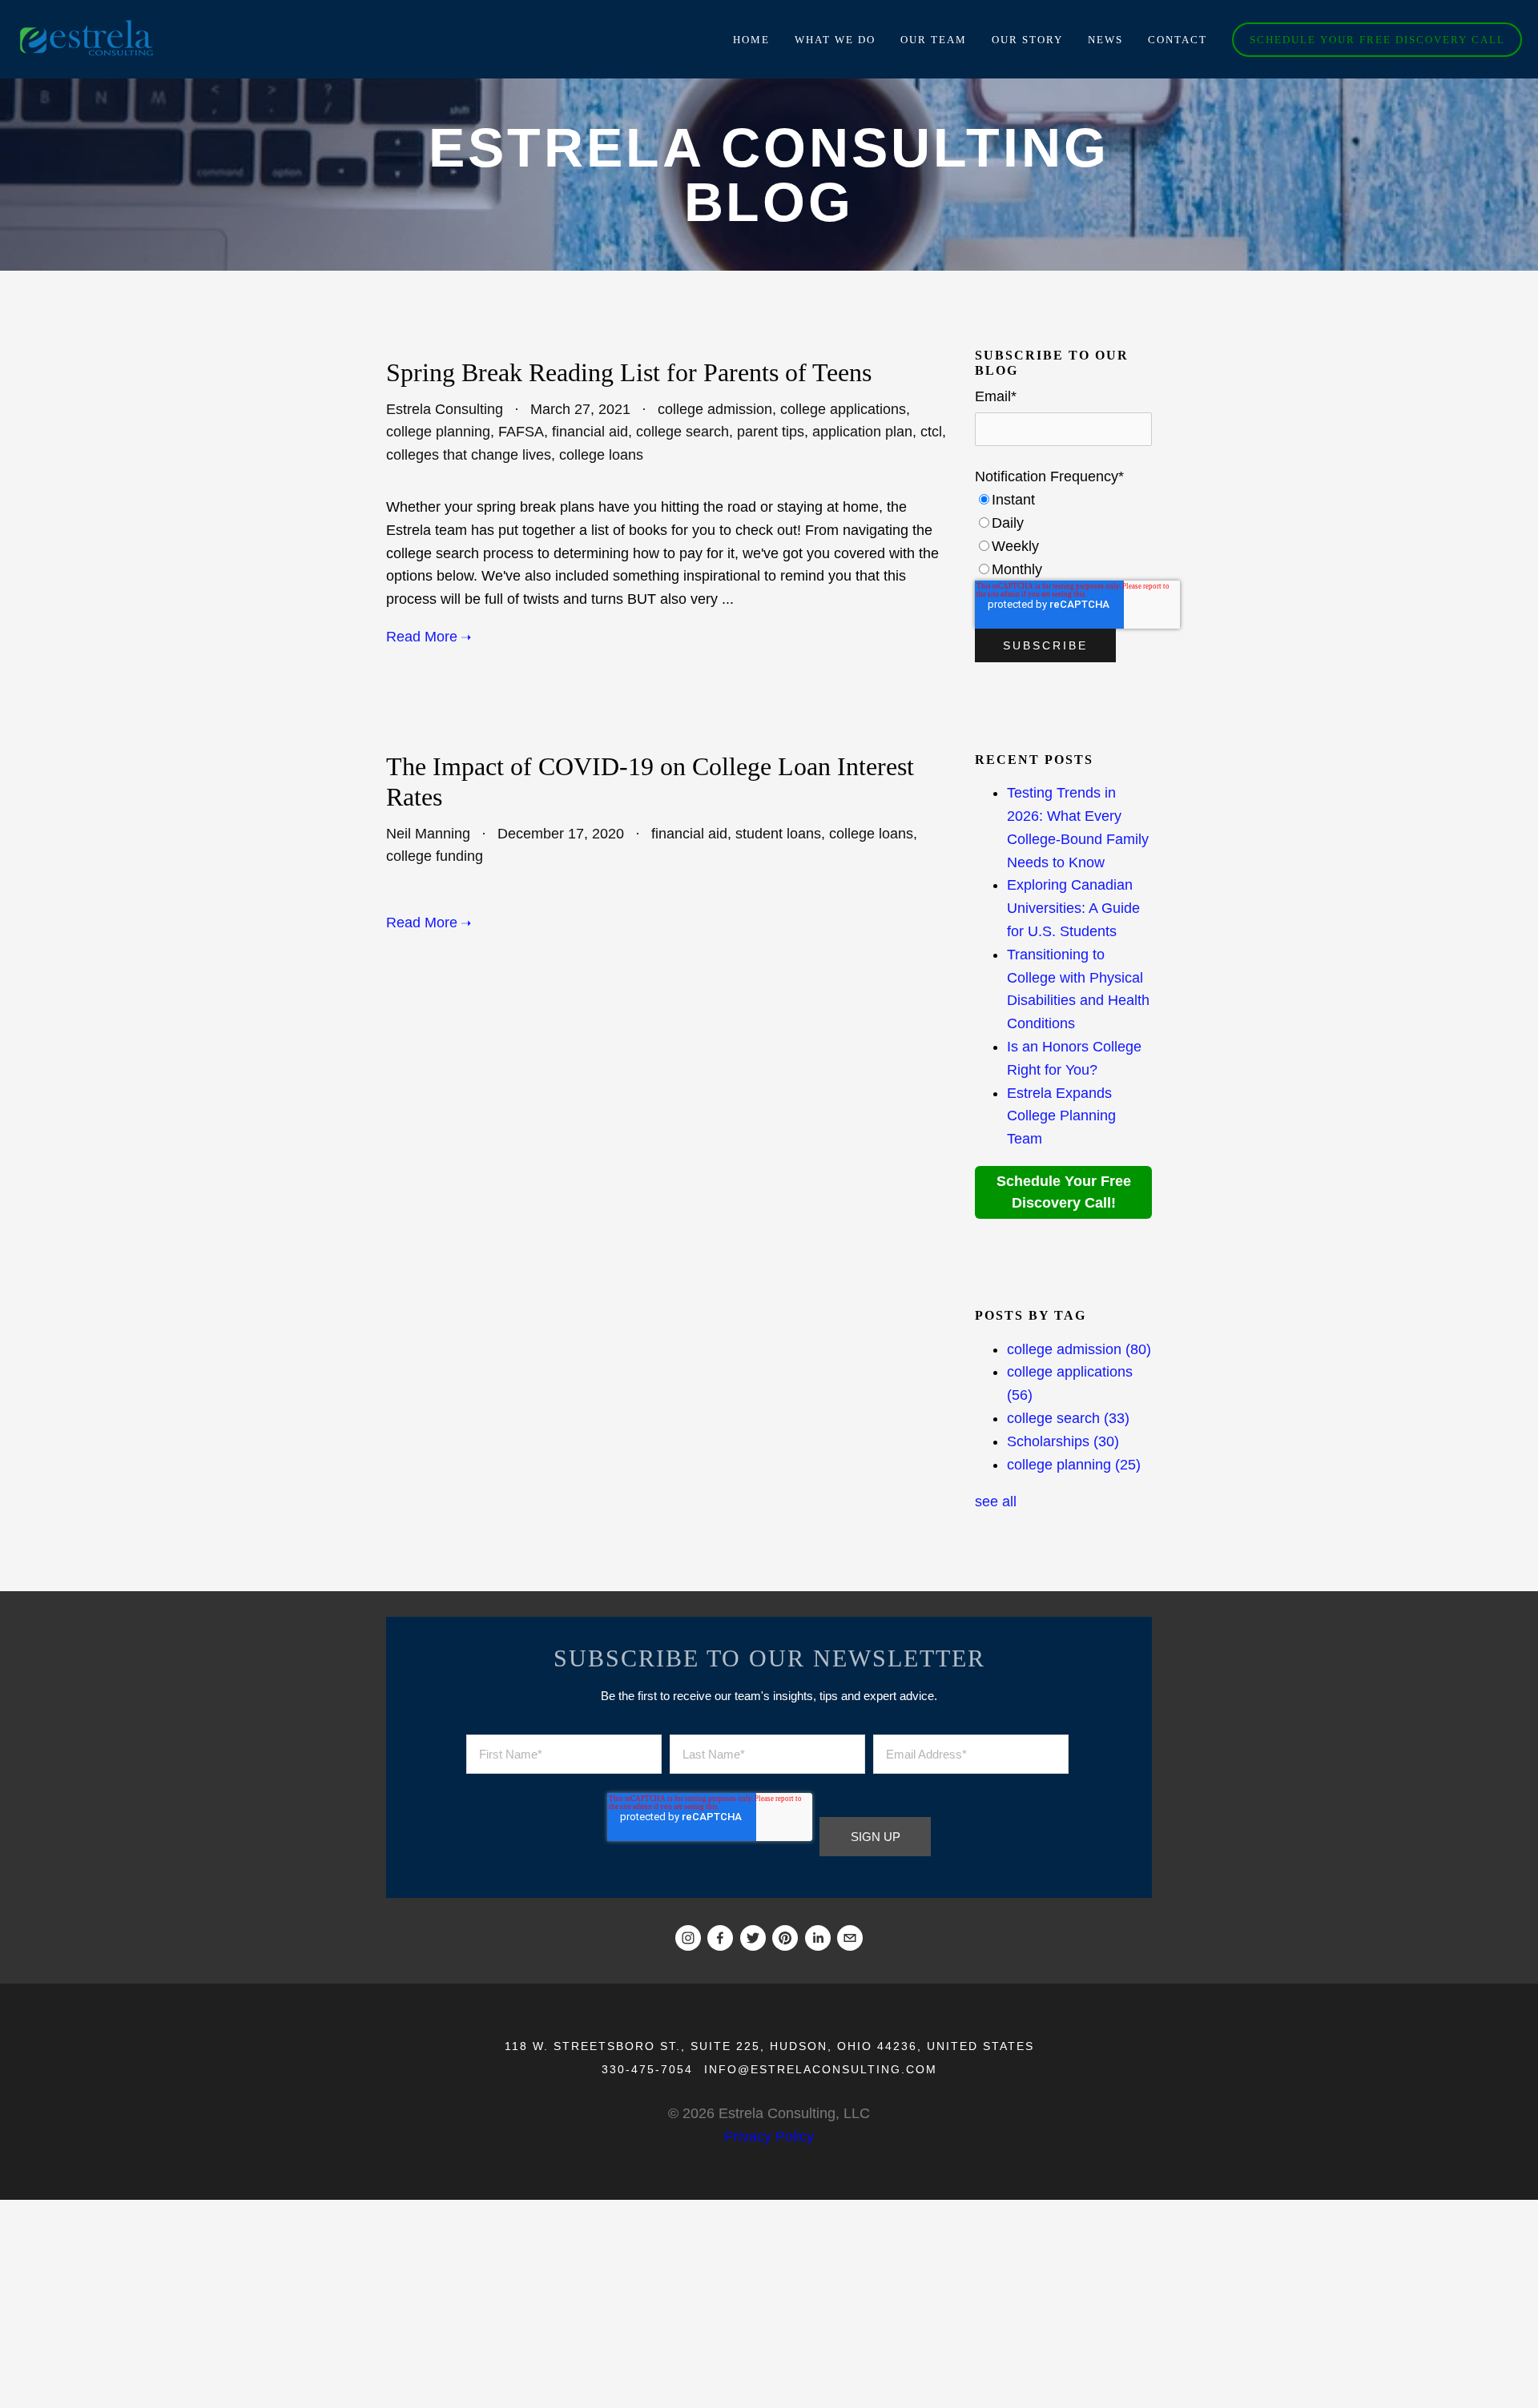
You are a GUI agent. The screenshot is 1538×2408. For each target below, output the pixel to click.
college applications (843, 409)
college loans (601, 455)
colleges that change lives (469, 455)
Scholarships (1063, 1441)
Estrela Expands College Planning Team (1061, 1116)
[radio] (1063, 500)
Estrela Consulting (445, 409)
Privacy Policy (769, 2137)
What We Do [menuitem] (835, 40)
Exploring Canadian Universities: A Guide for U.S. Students (1073, 908)
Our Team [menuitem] (934, 40)
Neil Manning (428, 834)
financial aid (590, 432)
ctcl (931, 432)
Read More (422, 637)
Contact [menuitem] (1178, 40)
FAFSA (521, 432)
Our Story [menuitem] (1027, 40)
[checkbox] (1063, 535)
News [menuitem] (1105, 40)
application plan (862, 432)
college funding (435, 856)
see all (996, 1501)
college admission (715, 409)
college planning (438, 432)
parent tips (771, 432)
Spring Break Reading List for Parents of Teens (629, 372)
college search (682, 432)
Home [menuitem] (751, 40)
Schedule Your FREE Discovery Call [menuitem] (1377, 40)
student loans (778, 834)
